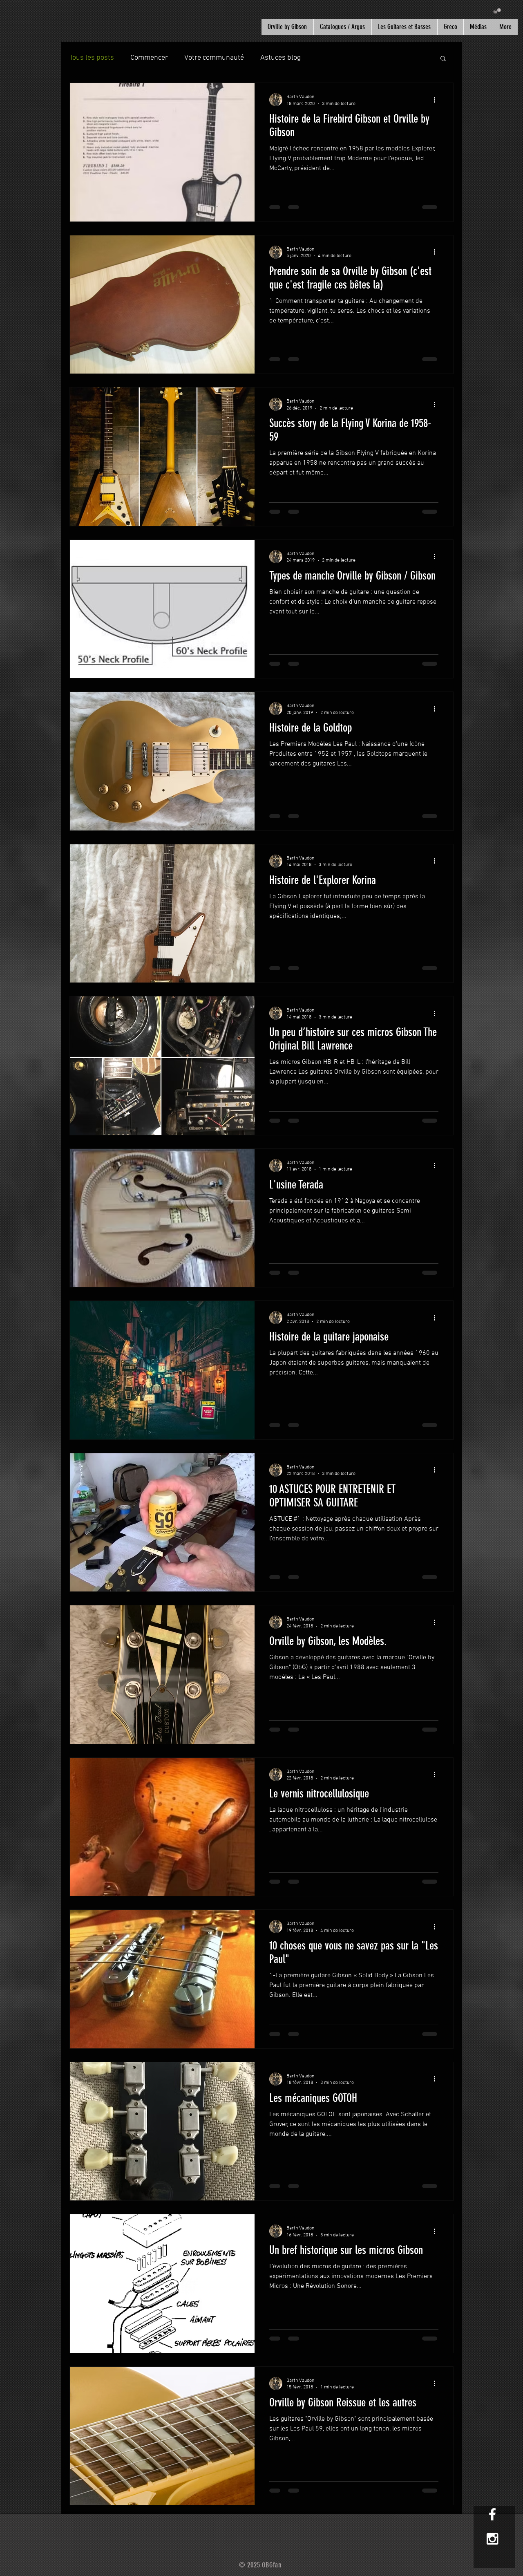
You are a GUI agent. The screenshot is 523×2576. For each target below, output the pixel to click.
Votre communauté (214, 58)
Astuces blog (280, 58)
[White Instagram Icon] (492, 2539)
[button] (497, 11)
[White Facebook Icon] (492, 2514)
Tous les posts (92, 58)
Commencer (149, 58)
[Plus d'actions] (437, 100)
